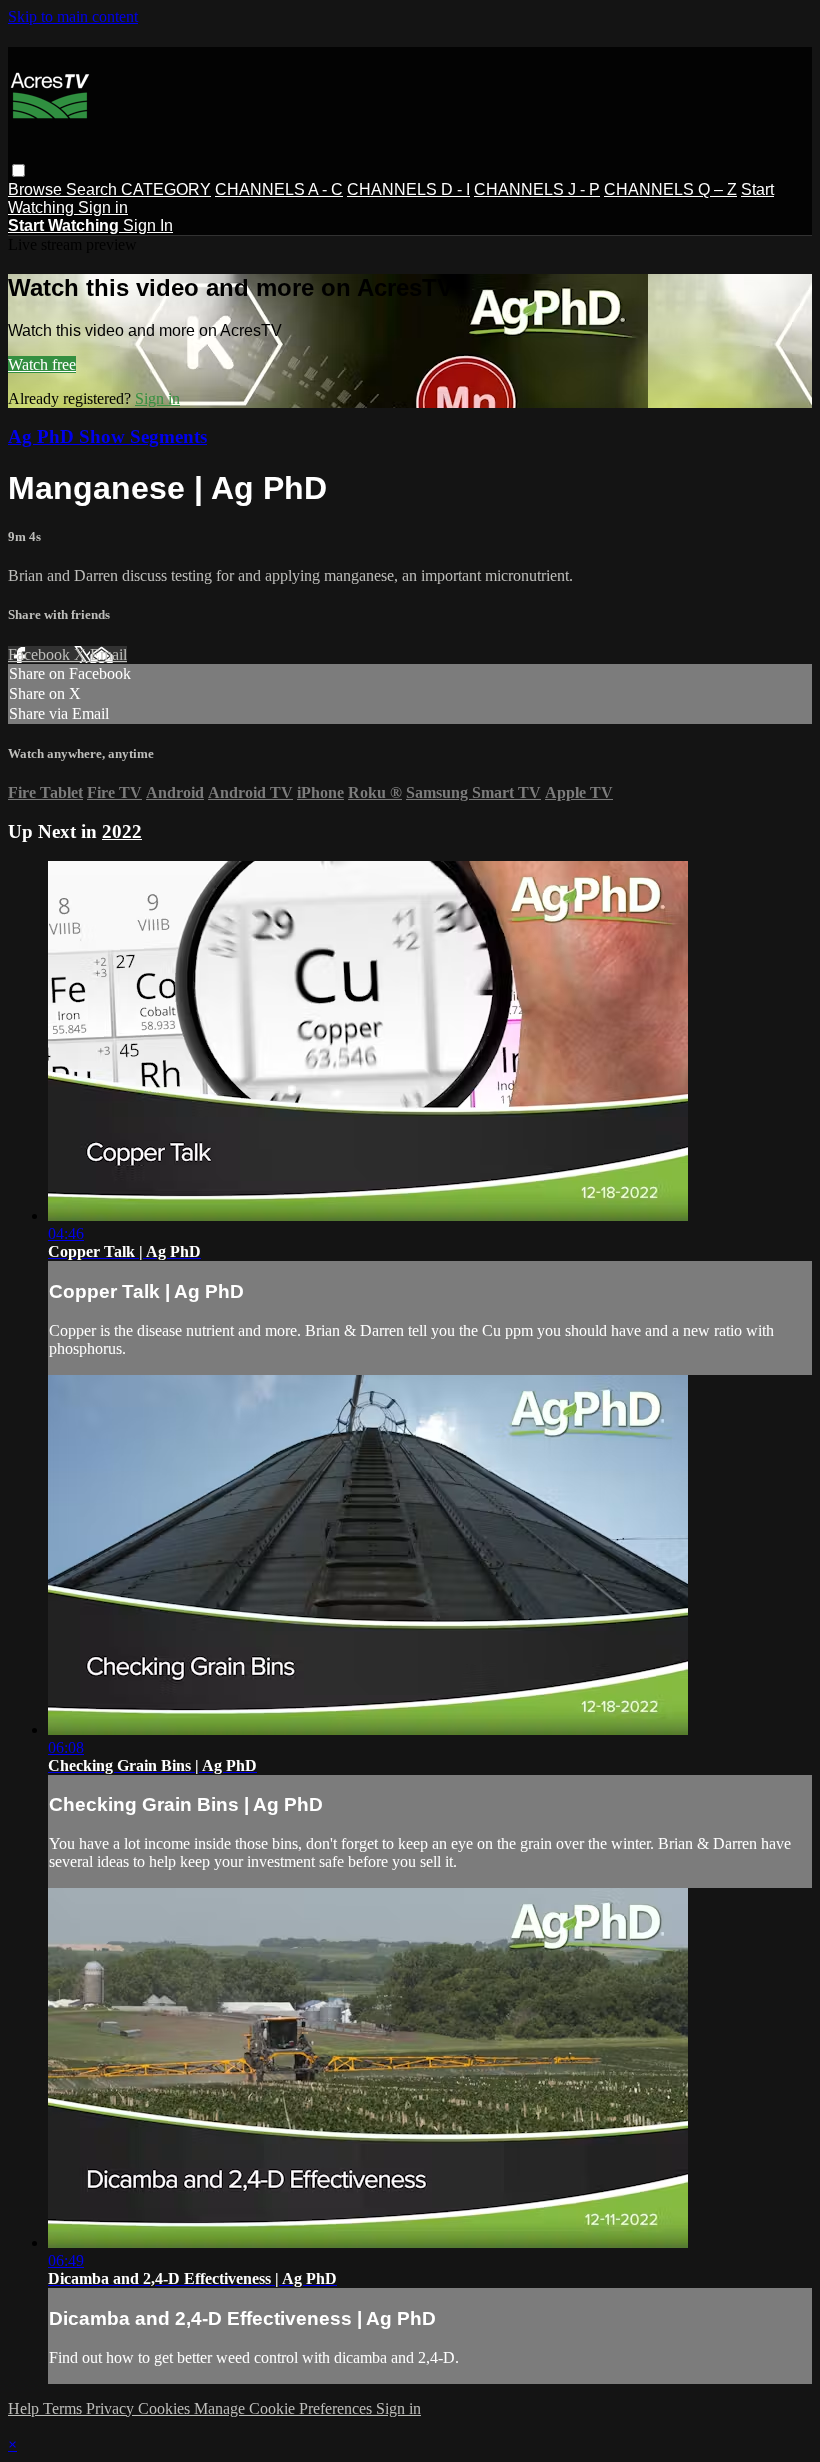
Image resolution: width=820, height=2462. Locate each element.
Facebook (41, 654)
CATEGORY (166, 189)
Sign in (103, 207)
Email (108, 654)
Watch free (42, 364)
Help (25, 2408)
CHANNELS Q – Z (670, 189)
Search (93, 189)
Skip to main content (73, 16)
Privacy (112, 2408)
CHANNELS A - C (279, 189)
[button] (18, 170)
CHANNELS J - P (537, 189)
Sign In (148, 225)
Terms (64, 2408)
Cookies (166, 2408)
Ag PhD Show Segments (107, 436)
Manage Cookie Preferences (285, 2408)
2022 (122, 831)
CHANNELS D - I (408, 189)
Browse (37, 189)
